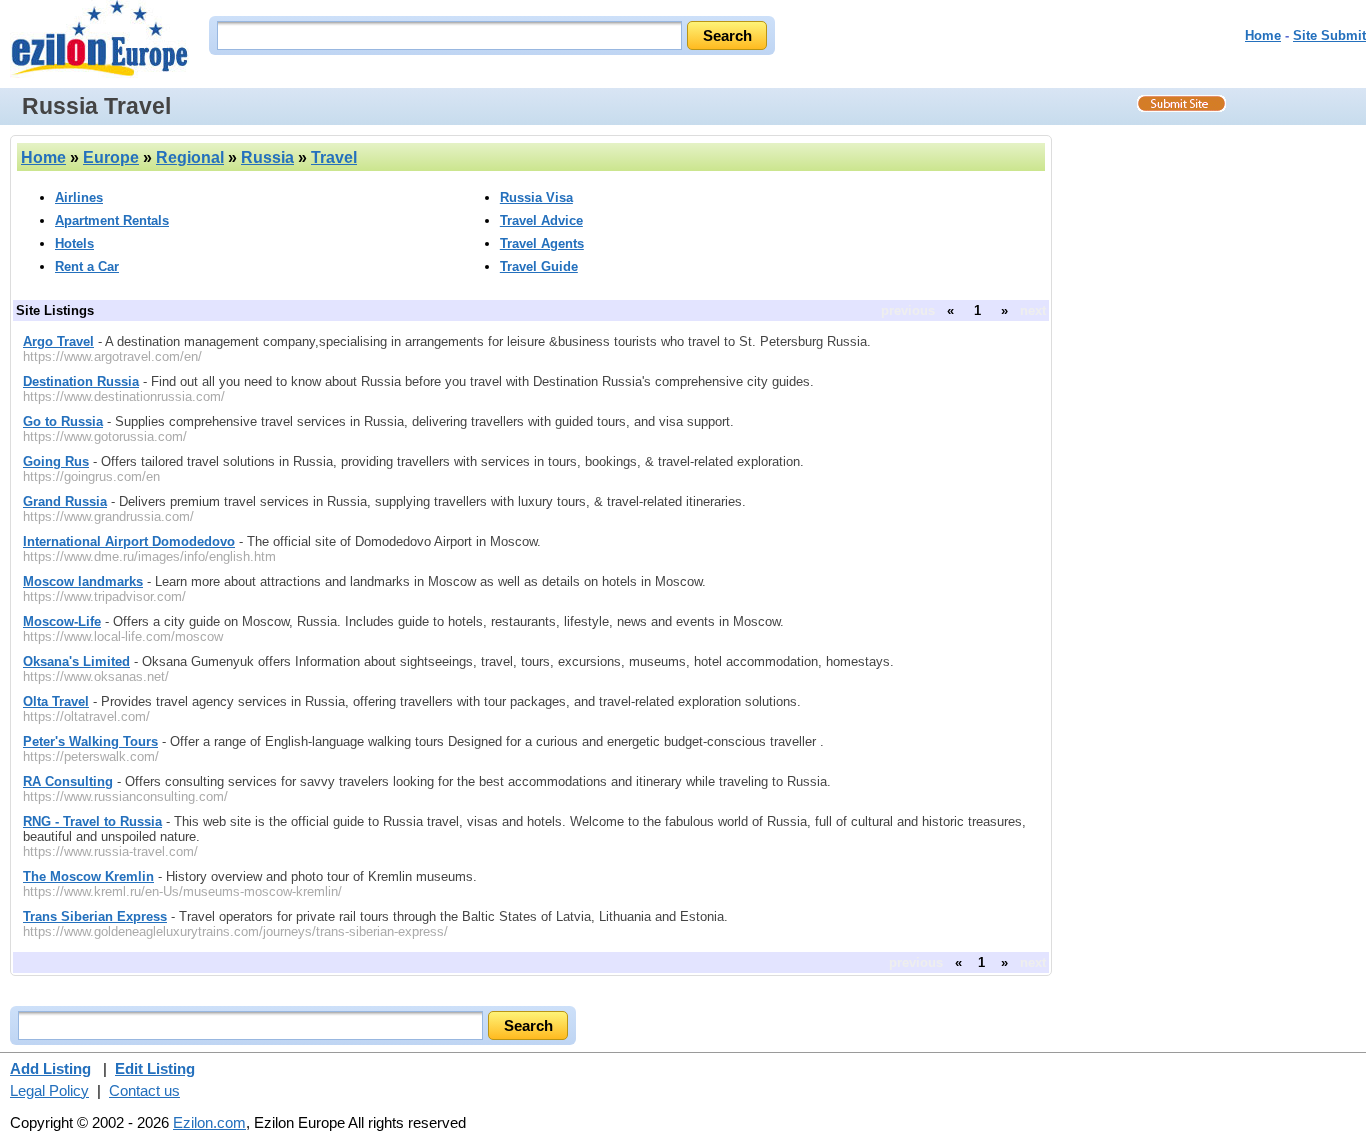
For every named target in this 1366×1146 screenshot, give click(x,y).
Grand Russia (65, 501)
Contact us (144, 1090)
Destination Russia (81, 381)
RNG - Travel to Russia (92, 821)
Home (1263, 35)
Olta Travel (56, 701)
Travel (334, 157)
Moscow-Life (62, 621)
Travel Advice (541, 220)
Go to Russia (63, 421)
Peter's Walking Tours (90, 741)
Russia (267, 157)
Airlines (79, 197)
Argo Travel (58, 341)
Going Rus (56, 461)
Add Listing (50, 1068)
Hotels (74, 243)
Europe (111, 157)
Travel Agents (542, 243)
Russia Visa (536, 197)
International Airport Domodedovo (129, 541)
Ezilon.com (209, 1122)
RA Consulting (68, 781)
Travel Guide (539, 266)
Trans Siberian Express (95, 916)
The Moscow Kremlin (88, 876)
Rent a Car (87, 266)
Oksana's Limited (76, 661)
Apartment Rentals (112, 220)
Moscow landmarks (83, 581)
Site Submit (1329, 35)
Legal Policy (49, 1090)
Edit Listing (155, 1068)
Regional (190, 157)
